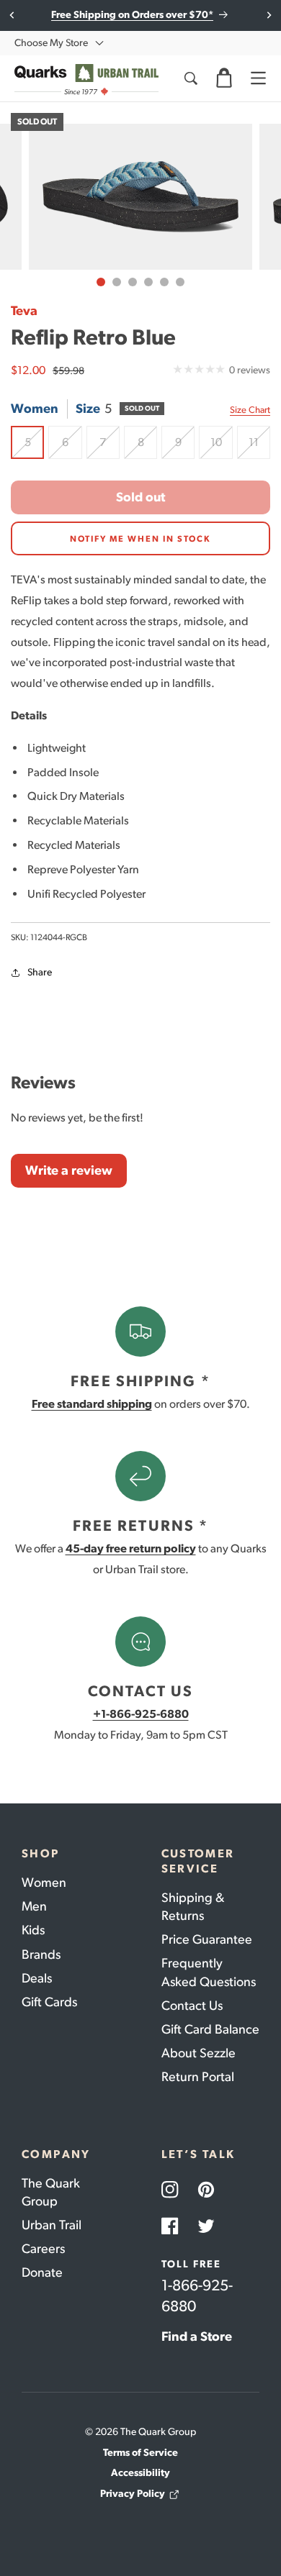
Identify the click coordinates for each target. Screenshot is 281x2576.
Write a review (69, 1170)
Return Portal (198, 2077)
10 (221, 447)
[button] (224, 78)
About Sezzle (199, 2053)
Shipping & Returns (193, 1907)
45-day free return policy (131, 1548)
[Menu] (258, 78)
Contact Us (192, 2006)
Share (40, 972)
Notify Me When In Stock (140, 539)
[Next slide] (268, 15)
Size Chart (250, 410)
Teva (24, 311)
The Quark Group (51, 2192)
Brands (41, 1954)
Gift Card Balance (210, 2029)
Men (34, 1906)
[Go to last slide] (13, 15)
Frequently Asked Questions (209, 1972)
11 (259, 447)
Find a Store (197, 2336)
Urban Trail (52, 2225)
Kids (33, 1930)
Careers (43, 2249)
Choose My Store (51, 43)
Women (44, 1883)
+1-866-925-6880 (141, 1714)
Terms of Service (140, 2453)
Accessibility (140, 2473)
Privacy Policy (133, 2494)
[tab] (101, 282)
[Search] (190, 78)
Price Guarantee (207, 1939)
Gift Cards (49, 2002)
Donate (42, 2272)
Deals (37, 1978)
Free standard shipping (92, 1404)
